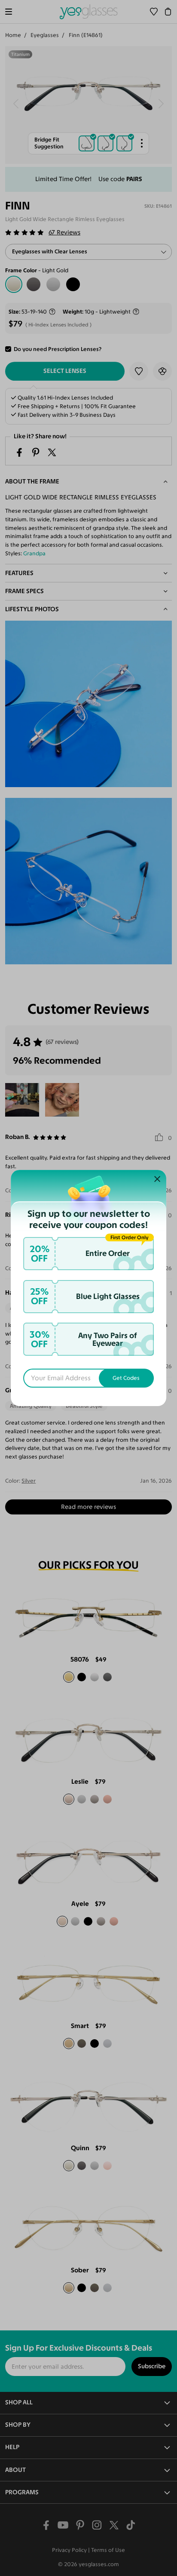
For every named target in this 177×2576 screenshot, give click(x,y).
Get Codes (126, 1378)
